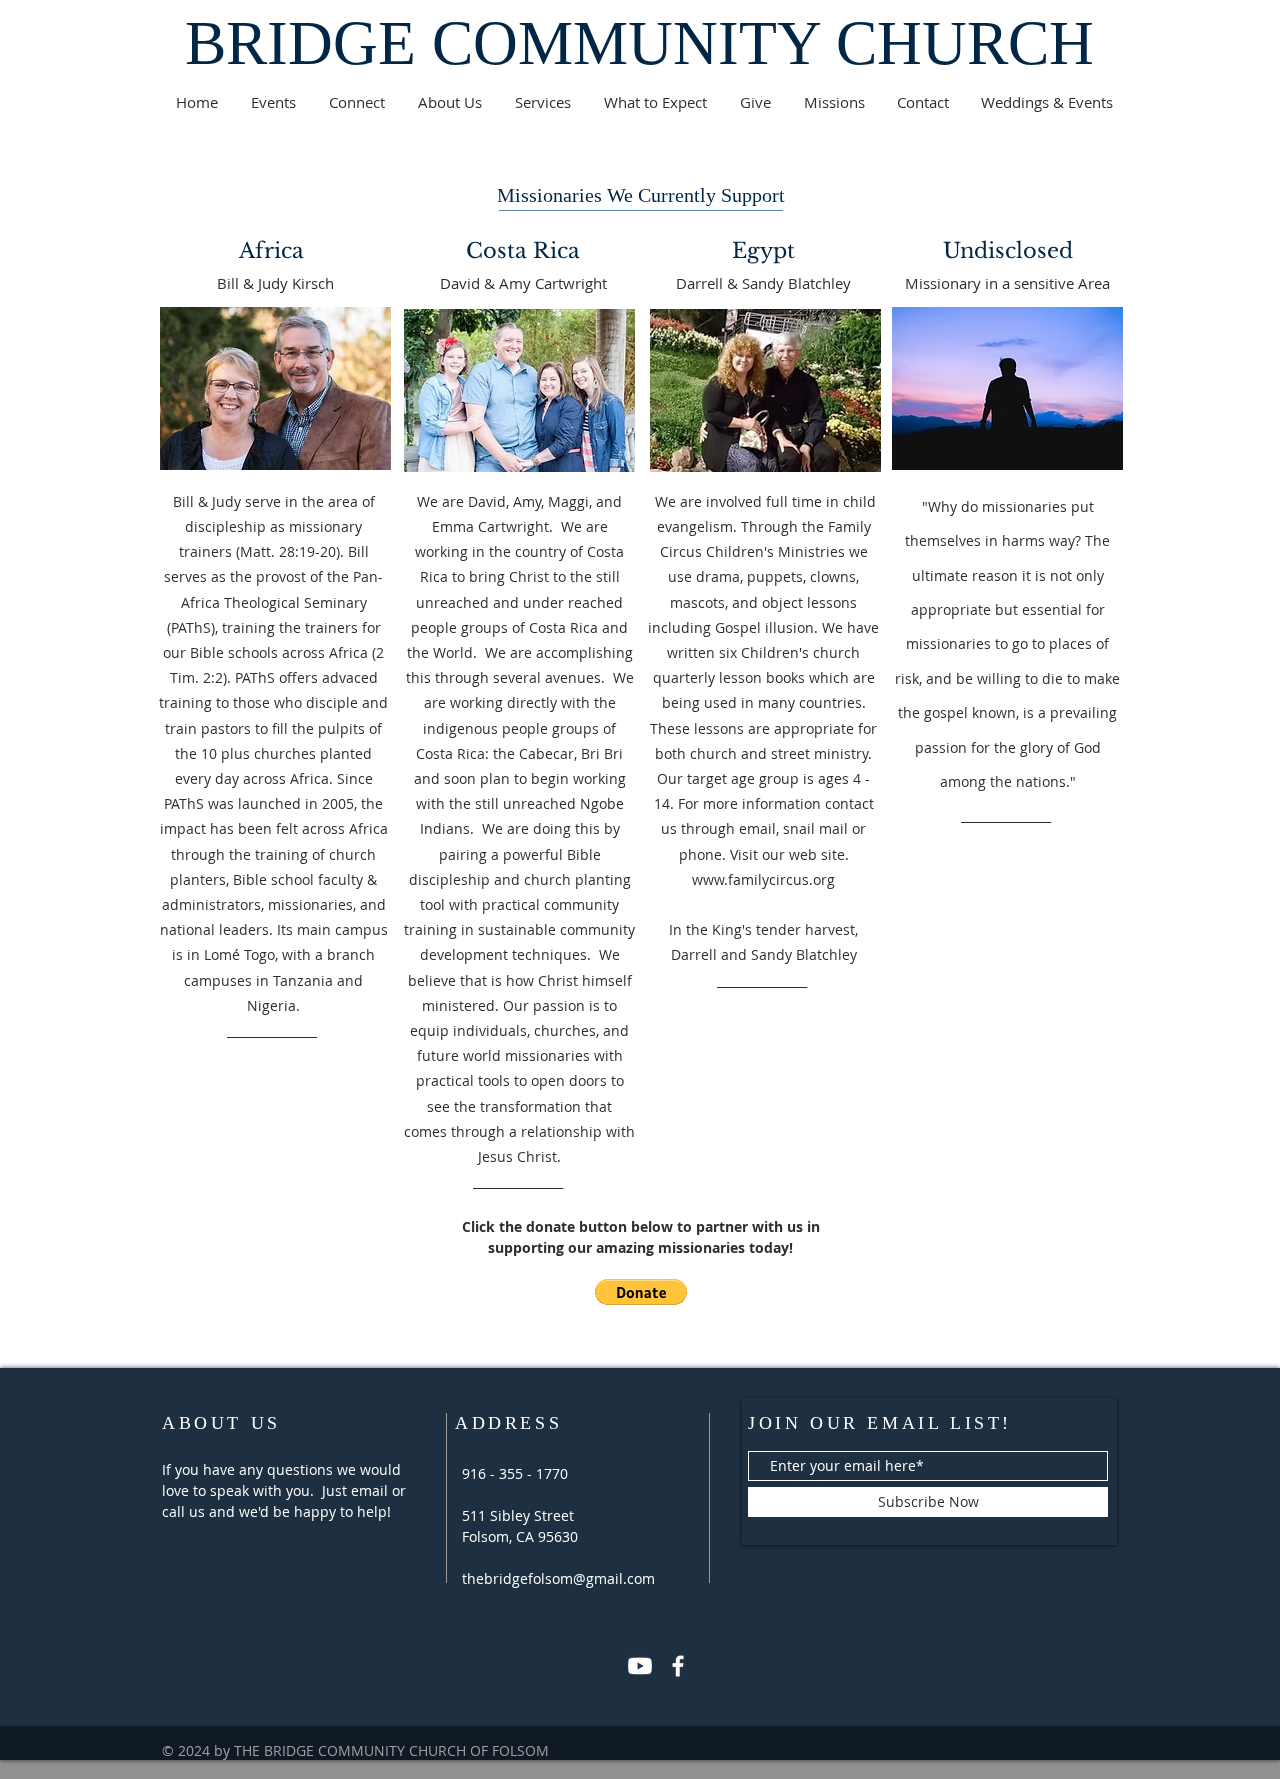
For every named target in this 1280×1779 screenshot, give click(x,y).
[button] (641, 1292)
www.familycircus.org (763, 879)
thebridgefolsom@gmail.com (558, 1578)
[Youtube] (640, 1666)
